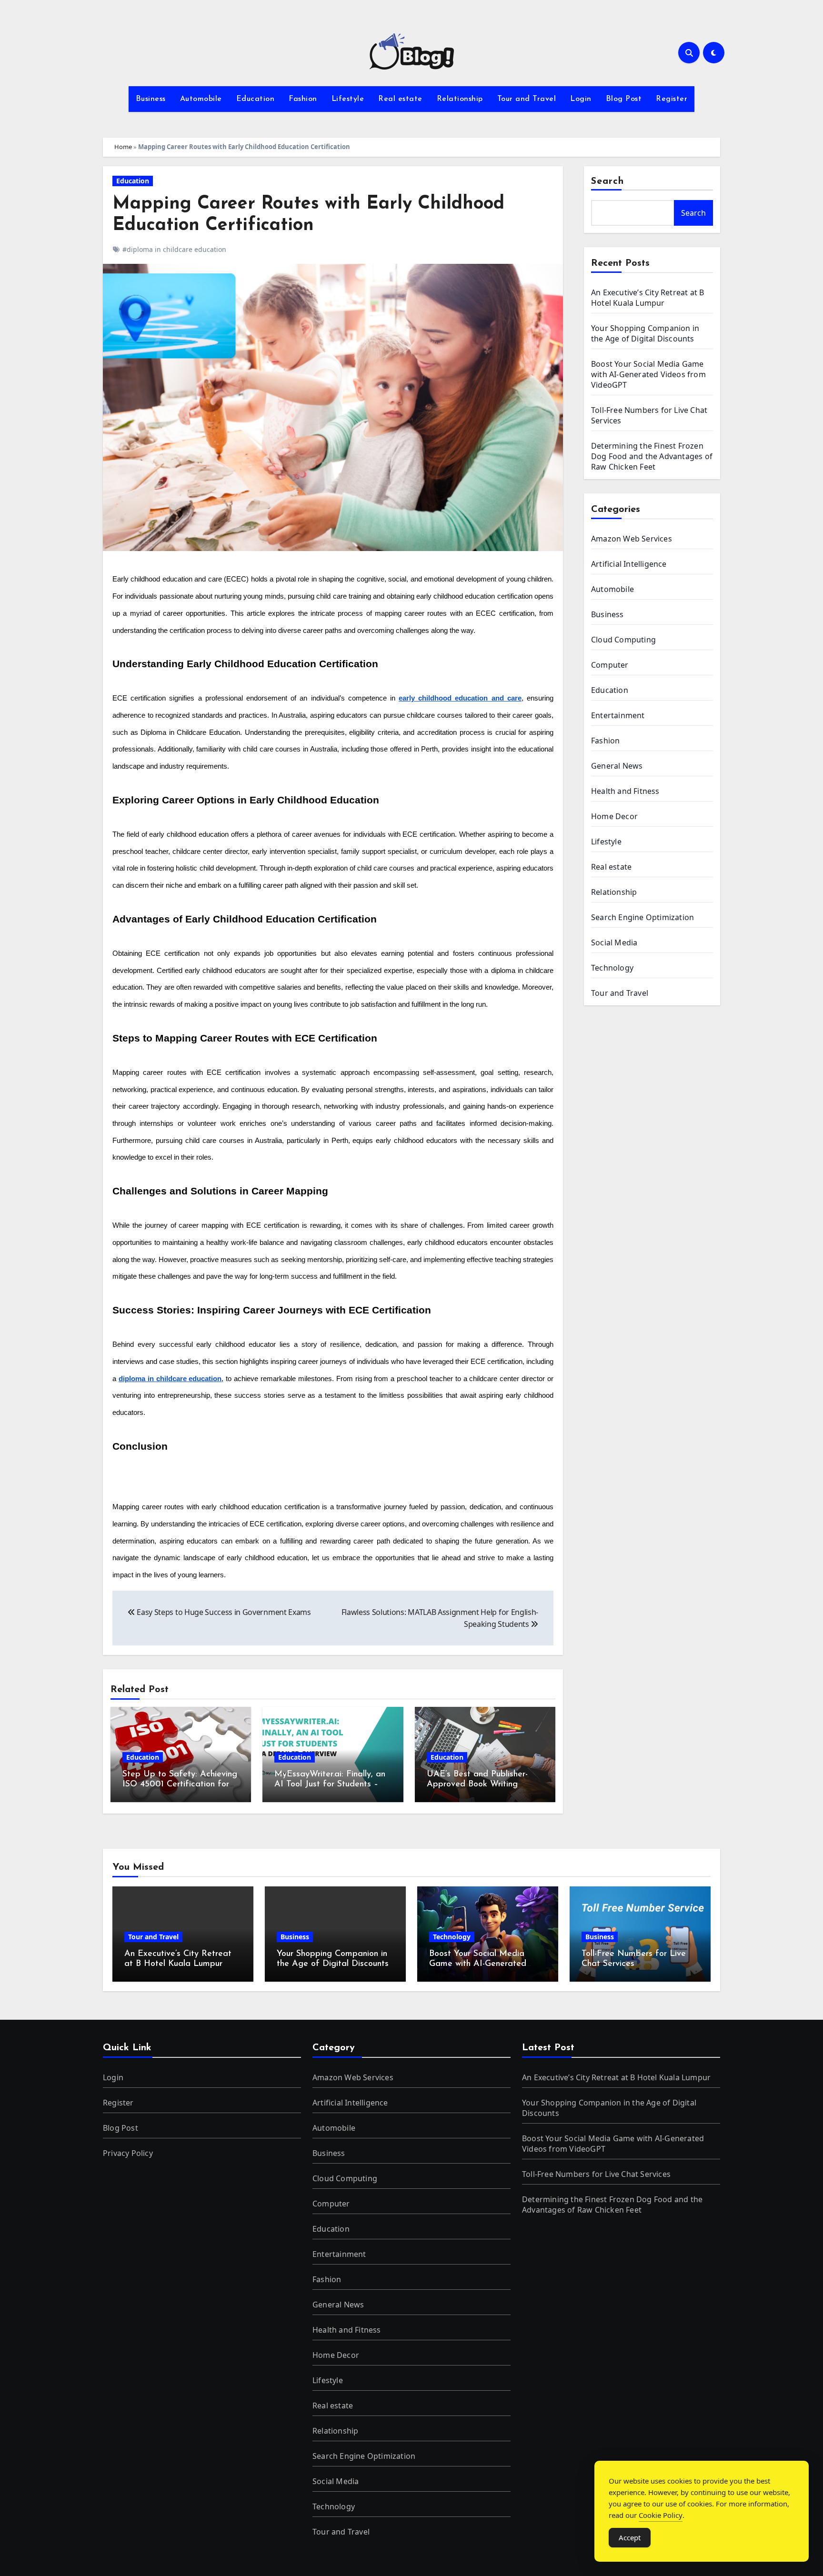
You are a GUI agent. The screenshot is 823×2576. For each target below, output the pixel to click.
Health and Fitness (625, 791)
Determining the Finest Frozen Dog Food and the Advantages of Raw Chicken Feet (652, 456)
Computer (610, 665)
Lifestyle (348, 99)
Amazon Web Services (632, 539)
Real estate (400, 99)
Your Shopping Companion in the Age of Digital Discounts (645, 333)
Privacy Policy (128, 2153)
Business (151, 99)
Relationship (460, 99)
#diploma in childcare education (174, 249)
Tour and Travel (527, 99)
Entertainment (618, 715)
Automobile (201, 99)
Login (581, 99)
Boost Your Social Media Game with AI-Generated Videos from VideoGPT (648, 374)
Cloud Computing (623, 640)
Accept (630, 2537)
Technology (612, 968)
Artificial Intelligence (629, 564)
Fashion (303, 99)
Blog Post (624, 99)
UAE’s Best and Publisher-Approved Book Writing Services (477, 1785)
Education (256, 99)
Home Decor (614, 816)
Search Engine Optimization (642, 917)
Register (672, 99)
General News (617, 766)
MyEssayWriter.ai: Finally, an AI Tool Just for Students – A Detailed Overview (331, 1785)
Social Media (614, 942)
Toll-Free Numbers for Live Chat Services (596, 2174)
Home (123, 147)
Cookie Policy (661, 2515)
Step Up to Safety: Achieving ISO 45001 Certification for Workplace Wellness (180, 1785)
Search (608, 181)
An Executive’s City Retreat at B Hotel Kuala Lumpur (647, 298)
